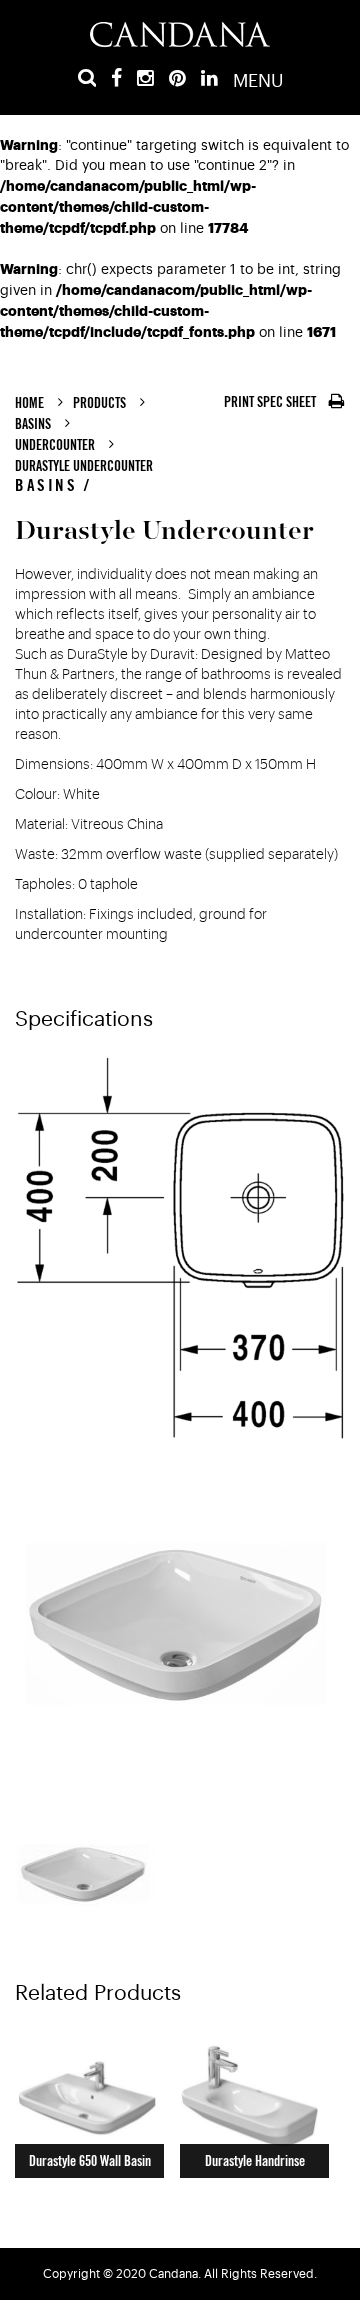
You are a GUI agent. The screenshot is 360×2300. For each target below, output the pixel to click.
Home (29, 403)
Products (99, 403)
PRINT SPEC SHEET (271, 402)
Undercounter (55, 445)
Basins (33, 424)
